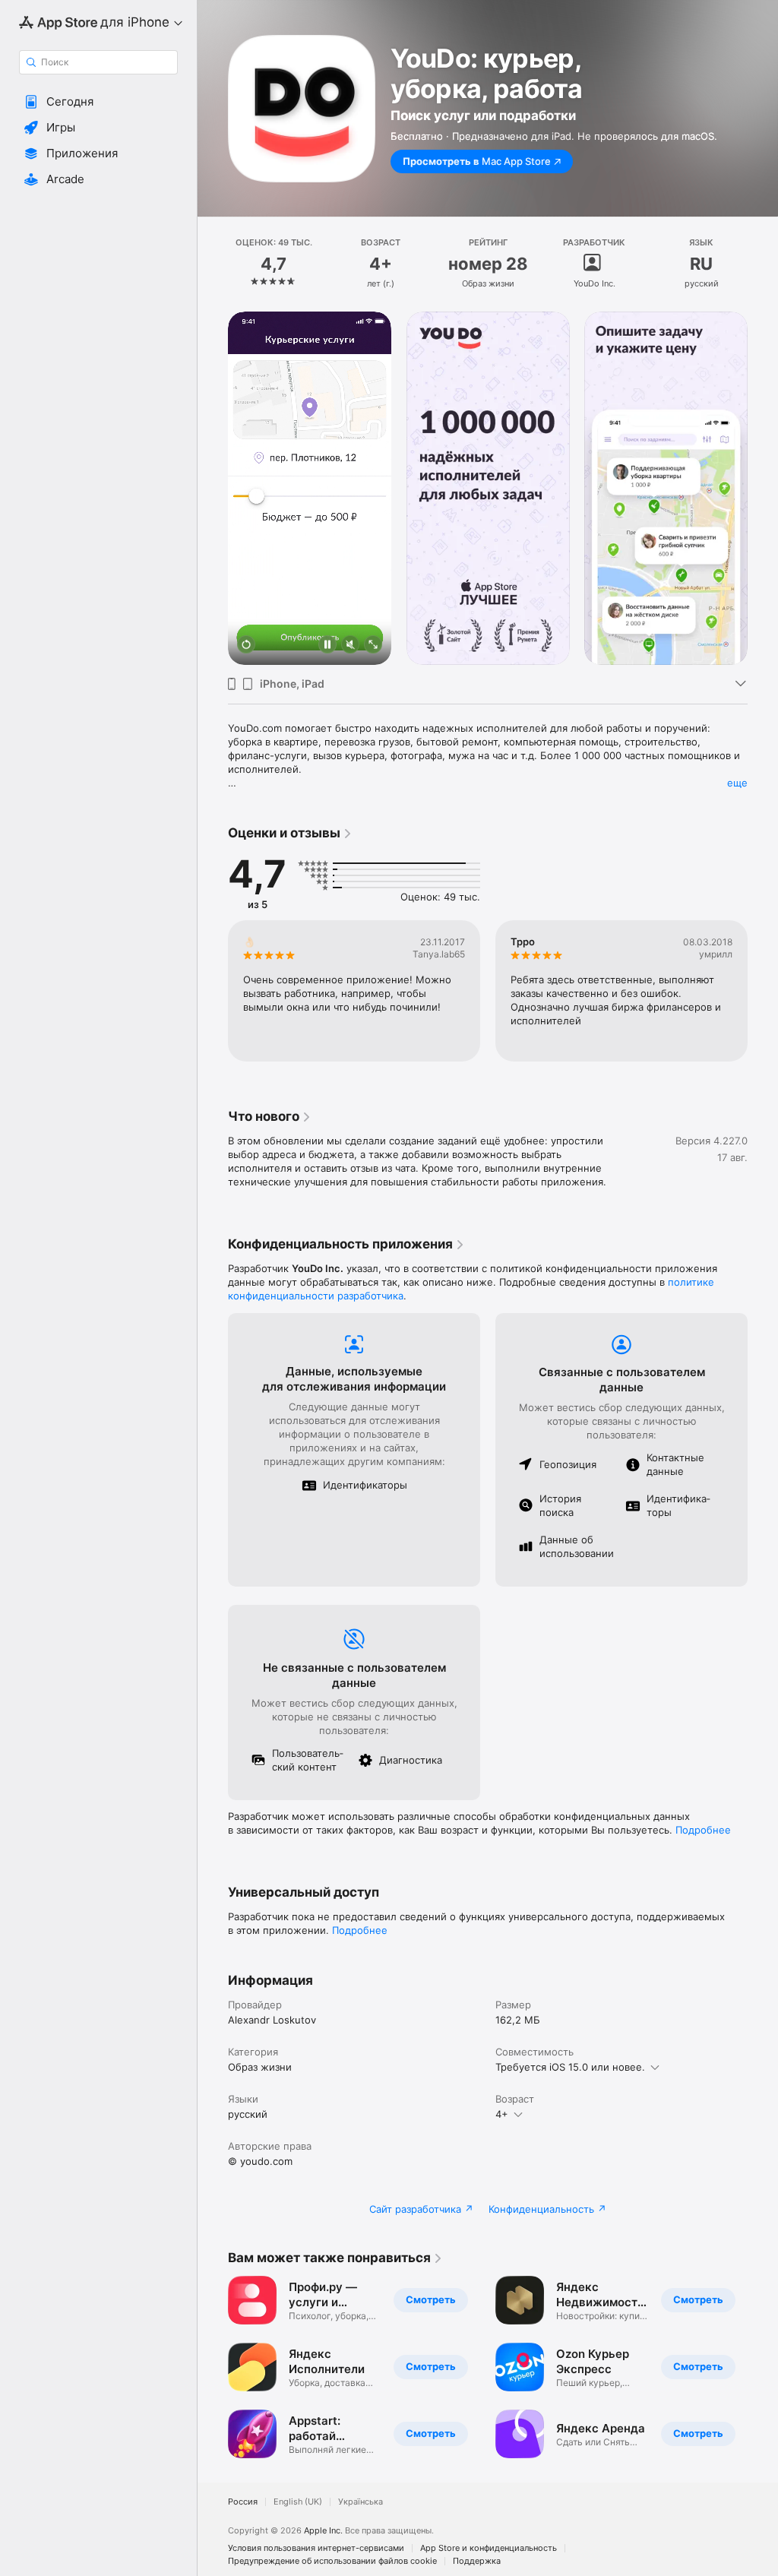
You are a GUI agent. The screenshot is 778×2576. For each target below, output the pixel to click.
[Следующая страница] (763, 264)
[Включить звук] (350, 646)
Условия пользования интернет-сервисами (316, 2548)
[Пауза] (327, 646)
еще (737, 783)
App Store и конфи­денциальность (489, 2548)
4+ (502, 2114)
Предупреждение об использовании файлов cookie (332, 2561)
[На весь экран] (373, 646)
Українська (361, 2502)
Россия (243, 2502)
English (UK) (298, 2502)
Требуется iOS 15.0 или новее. (570, 2067)
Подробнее (703, 1830)
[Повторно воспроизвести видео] (246, 646)
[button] (98, 102)
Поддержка (477, 2561)
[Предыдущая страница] (213, 264)
